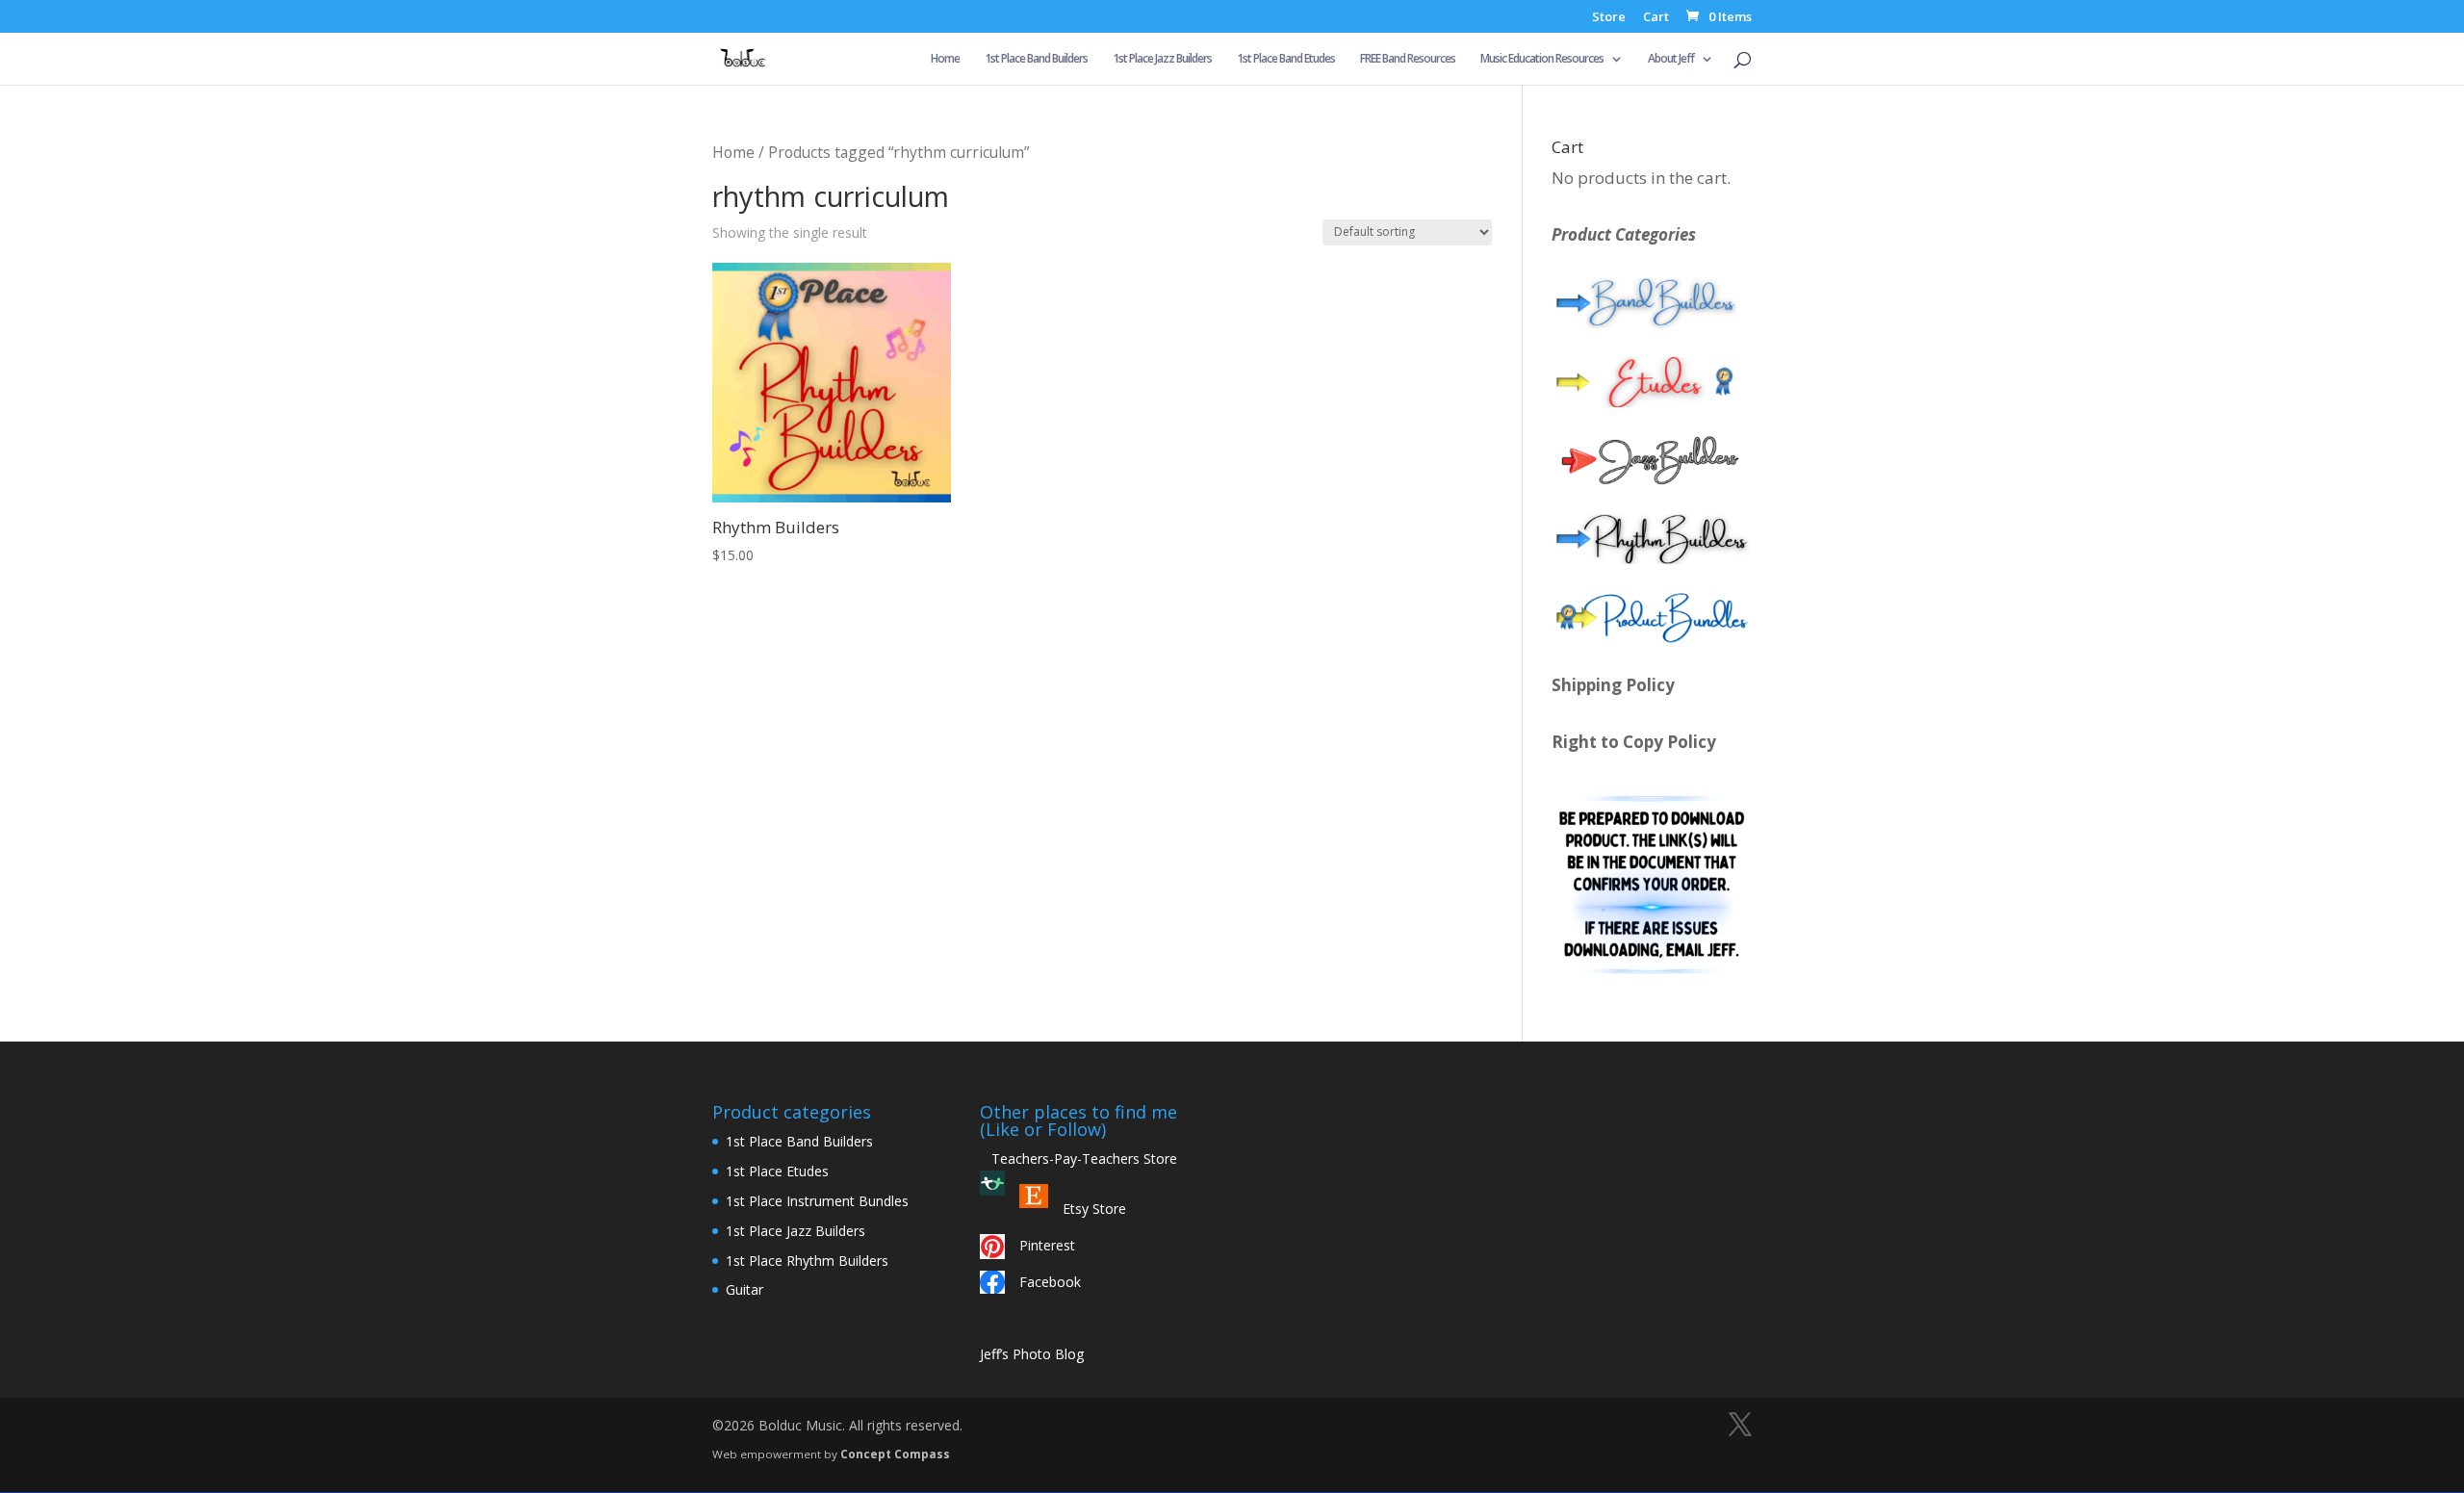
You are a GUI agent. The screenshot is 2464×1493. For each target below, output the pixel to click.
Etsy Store (1094, 1209)
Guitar (744, 1289)
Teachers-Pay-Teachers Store (1078, 1158)
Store (1609, 18)
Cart (1656, 18)
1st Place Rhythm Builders (807, 1261)
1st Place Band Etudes (1286, 59)
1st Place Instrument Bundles (817, 1201)
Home (945, 59)
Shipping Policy (1613, 685)
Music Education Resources (1542, 59)
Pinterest (1047, 1245)
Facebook (1050, 1282)
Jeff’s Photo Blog (1032, 1354)
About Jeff (1671, 59)
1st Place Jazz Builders (1162, 59)
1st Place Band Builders (1036, 59)
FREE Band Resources (1408, 59)
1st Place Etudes (777, 1171)
